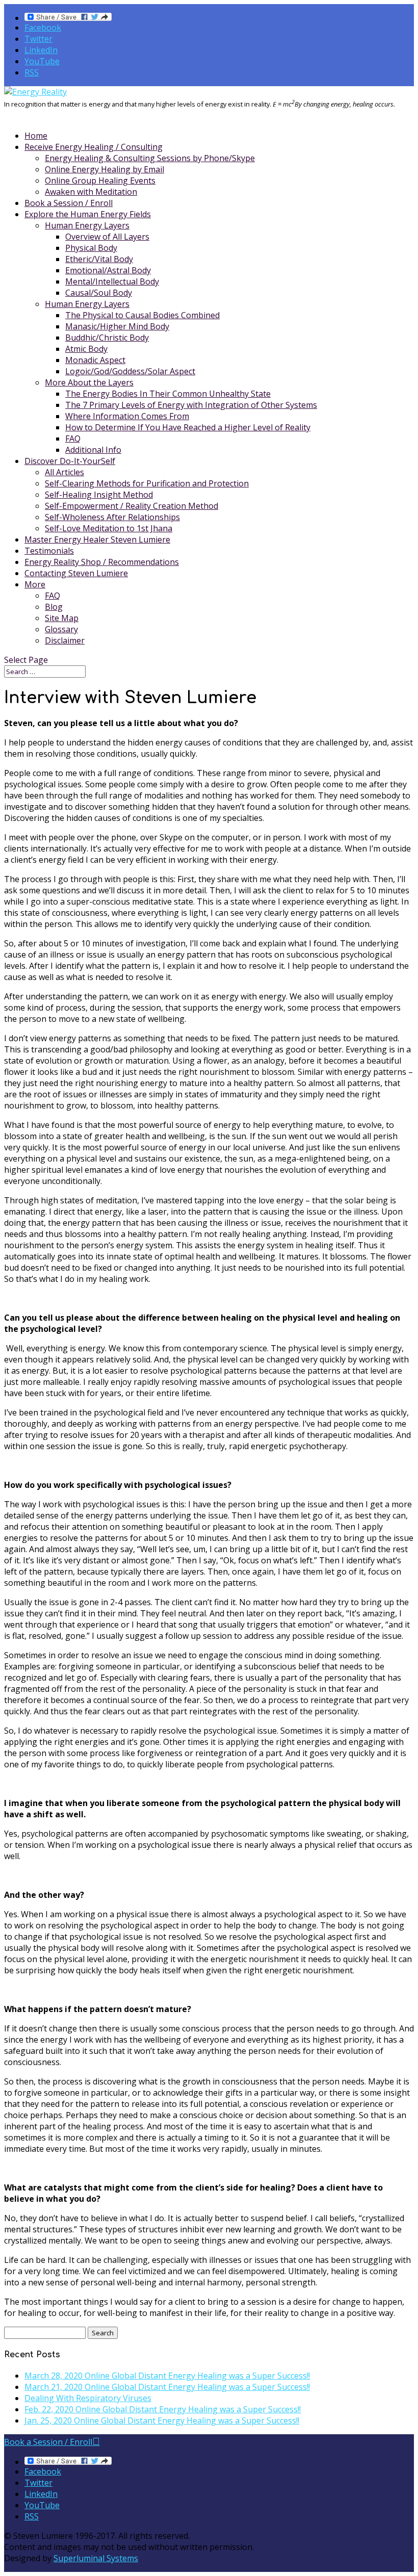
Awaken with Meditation (91, 192)
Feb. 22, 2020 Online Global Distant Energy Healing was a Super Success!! (163, 2409)
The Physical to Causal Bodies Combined (142, 315)
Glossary (61, 629)
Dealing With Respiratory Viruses (88, 2398)
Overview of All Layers (107, 237)
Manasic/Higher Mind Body (117, 326)
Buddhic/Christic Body (107, 338)
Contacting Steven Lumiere (76, 573)
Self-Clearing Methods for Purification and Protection (147, 483)
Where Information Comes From (127, 416)
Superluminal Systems (96, 2558)
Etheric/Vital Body (99, 259)
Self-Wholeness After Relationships (112, 517)
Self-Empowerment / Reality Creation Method (132, 506)
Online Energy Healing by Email (104, 169)
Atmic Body (86, 349)
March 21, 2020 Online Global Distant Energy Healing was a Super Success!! (167, 2387)
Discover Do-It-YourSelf (70, 461)
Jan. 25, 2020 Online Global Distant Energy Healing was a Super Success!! (162, 2420)
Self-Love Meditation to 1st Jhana (109, 528)
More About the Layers (89, 382)
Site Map (62, 618)
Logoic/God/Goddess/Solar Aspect (130, 371)
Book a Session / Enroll (69, 203)
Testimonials (49, 551)
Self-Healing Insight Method (99, 495)
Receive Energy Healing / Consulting (94, 147)
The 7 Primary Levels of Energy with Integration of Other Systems (191, 405)
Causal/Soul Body (99, 293)
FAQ (73, 439)
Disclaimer (65, 640)
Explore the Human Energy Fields (88, 214)
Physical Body (91, 248)
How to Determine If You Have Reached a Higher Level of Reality (188, 427)
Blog (54, 607)
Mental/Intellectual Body (112, 281)
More (35, 584)
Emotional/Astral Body (108, 270)
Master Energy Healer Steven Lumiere (97, 539)
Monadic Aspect (95, 360)
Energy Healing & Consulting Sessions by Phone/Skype (150, 158)
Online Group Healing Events (100, 181)
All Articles (64, 472)
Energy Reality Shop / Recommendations (102, 562)
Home (36, 136)
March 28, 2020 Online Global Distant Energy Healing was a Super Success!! (167, 2376)
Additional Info (93, 450)
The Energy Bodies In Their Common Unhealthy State (168, 394)
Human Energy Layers (87, 225)
